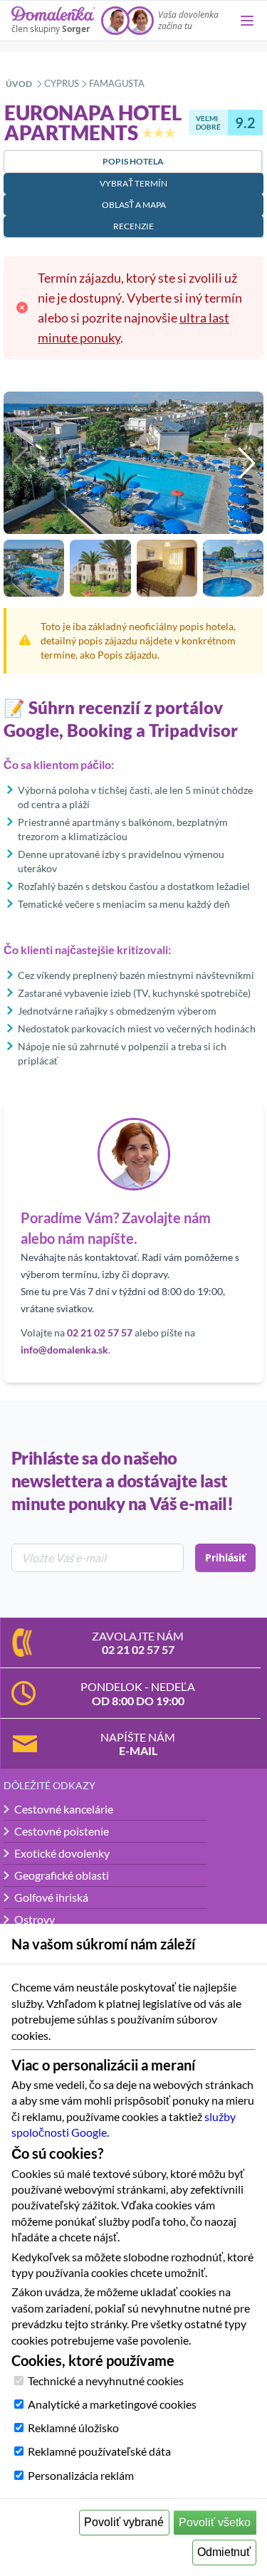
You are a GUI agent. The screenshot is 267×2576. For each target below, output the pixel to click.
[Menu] (247, 21)
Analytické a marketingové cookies (112, 2404)
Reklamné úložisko (73, 2428)
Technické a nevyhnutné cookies (106, 2381)
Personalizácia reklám (81, 2475)
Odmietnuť (224, 2552)
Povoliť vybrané (124, 2522)
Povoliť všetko (215, 2522)
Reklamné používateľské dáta (99, 2451)
